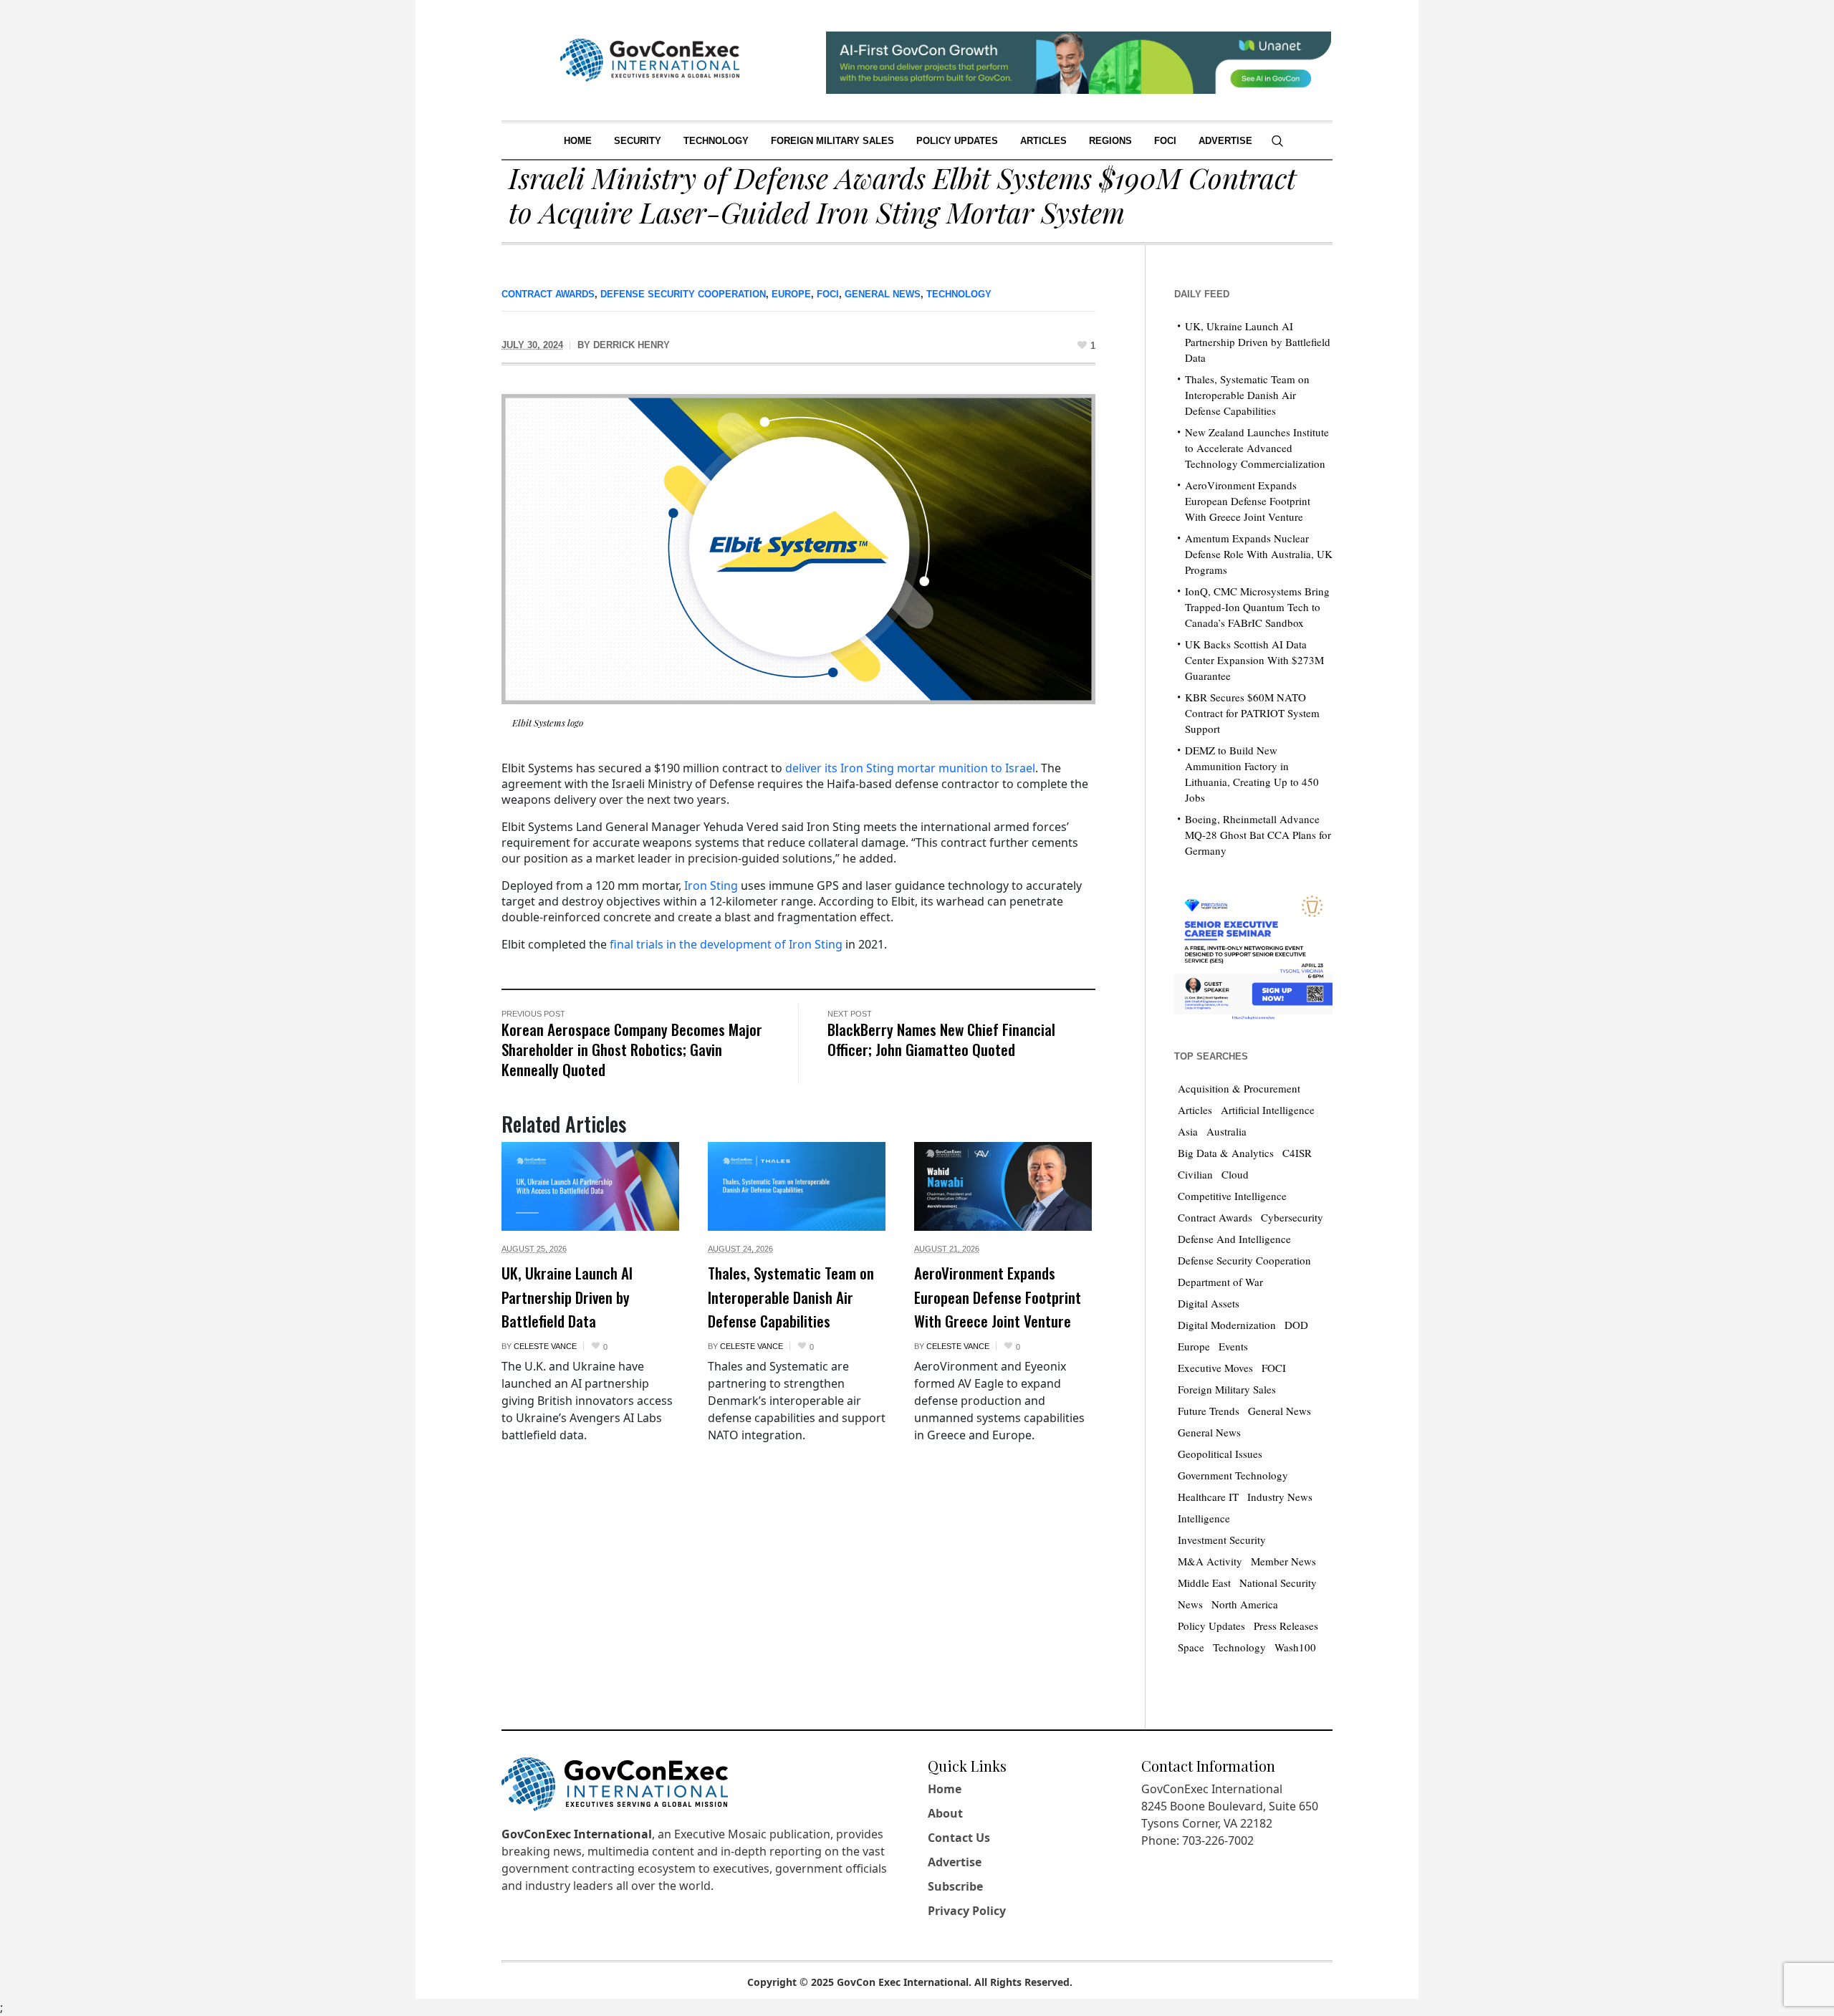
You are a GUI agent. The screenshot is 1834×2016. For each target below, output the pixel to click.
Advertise (955, 1862)
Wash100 (1295, 1647)
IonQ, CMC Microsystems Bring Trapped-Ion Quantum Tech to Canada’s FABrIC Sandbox (1257, 607)
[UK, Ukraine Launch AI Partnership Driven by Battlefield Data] (590, 1186)
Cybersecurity (1292, 1217)
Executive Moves (1215, 1368)
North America (1245, 1604)
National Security (1278, 1583)
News (1190, 1604)
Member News (1283, 1561)
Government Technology (1233, 1475)
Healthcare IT (1208, 1497)
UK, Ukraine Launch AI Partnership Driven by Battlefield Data (567, 1297)
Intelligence (1204, 1518)
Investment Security (1222, 1540)
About (945, 1813)
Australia (1226, 1131)
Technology (959, 294)
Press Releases (1286, 1626)
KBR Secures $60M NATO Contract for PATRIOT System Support (1252, 713)
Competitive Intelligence (1232, 1196)
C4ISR (1297, 1153)
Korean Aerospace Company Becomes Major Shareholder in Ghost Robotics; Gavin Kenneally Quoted (632, 1049)
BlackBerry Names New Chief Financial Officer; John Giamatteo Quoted (941, 1039)
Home (945, 1789)
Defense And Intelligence (1234, 1239)
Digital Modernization (1227, 1325)
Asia (1188, 1131)
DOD (1296, 1325)
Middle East (1204, 1583)
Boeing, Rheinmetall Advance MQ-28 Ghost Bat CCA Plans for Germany (1258, 835)
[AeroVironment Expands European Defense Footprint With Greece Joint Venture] (1003, 1186)
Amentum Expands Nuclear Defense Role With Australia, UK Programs (1259, 554)
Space (1191, 1647)
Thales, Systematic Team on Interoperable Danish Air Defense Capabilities (791, 1297)
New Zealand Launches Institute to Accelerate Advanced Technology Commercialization (1257, 448)
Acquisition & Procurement (1239, 1088)
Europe (791, 294)
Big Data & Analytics (1226, 1153)
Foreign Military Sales (1227, 1389)
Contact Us (959, 1838)
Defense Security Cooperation (683, 294)
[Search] (1277, 141)
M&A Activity (1210, 1561)
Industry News (1280, 1497)
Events (1233, 1346)
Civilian (1195, 1174)
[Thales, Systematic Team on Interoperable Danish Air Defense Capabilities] (797, 1186)
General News (883, 294)
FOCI (828, 294)
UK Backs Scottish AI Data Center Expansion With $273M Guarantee (1254, 660)
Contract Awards (548, 294)
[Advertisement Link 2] (1253, 954)
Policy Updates (1211, 1626)
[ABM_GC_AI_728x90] (1079, 61)
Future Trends (1209, 1411)
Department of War (1220, 1282)
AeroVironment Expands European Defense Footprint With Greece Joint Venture (998, 1297)
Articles (1195, 1110)
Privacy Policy (967, 1911)
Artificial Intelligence (1268, 1110)
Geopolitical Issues (1220, 1454)
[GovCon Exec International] (650, 60)
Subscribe (955, 1886)
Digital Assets (1209, 1303)
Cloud (1235, 1174)
